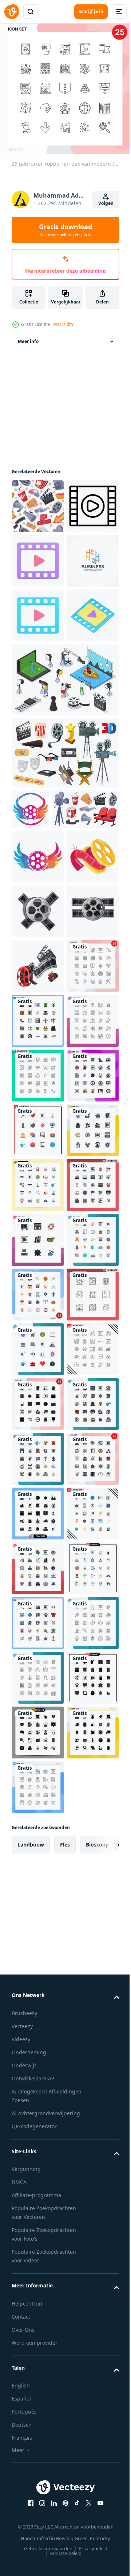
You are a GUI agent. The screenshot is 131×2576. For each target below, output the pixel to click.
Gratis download (65, 230)
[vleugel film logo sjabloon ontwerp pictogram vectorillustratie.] (30, 973)
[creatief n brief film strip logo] (38, 670)
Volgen (106, 203)
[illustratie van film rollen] (38, 1171)
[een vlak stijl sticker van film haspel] (38, 1116)
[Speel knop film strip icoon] (38, 561)
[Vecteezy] (12, 12)
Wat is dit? (63, 324)
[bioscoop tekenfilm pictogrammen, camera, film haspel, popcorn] (64, 917)
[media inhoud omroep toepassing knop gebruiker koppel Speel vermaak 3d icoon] (38, 780)
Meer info (28, 341)
